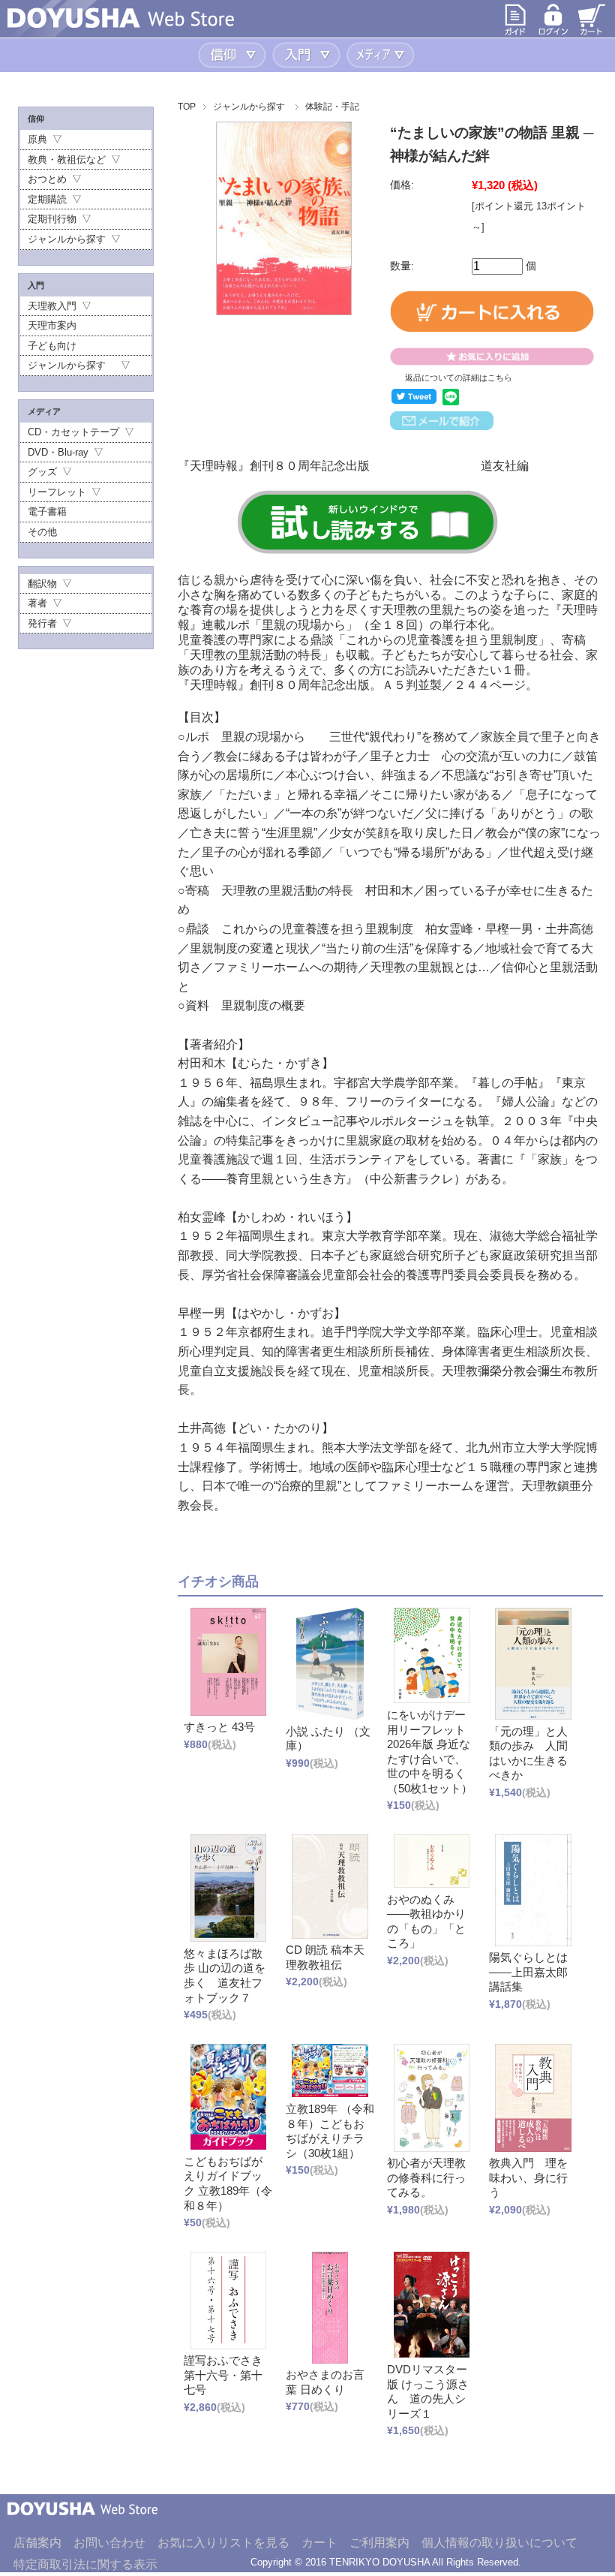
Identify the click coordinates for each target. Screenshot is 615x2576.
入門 (308, 55)
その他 (42, 532)
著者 (37, 603)
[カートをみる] (592, 33)
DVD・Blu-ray (58, 452)
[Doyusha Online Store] (82, 2526)
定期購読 (47, 199)
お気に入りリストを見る (223, 2543)
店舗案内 (37, 2543)
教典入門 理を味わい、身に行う (528, 2177)
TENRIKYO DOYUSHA (379, 2562)
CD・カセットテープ (73, 432)
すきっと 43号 (219, 1727)
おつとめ (47, 179)
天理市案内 (52, 325)
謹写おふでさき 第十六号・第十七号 (229, 2375)
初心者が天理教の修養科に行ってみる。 (426, 2177)
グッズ (42, 472)
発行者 (42, 623)
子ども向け (52, 346)
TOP (187, 107)
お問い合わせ (109, 2543)
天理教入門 (52, 306)
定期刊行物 (52, 219)
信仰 (234, 55)
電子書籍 (47, 512)
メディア (382, 55)
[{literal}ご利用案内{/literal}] (515, 33)
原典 (37, 139)
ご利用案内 (379, 2543)
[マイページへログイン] (553, 33)
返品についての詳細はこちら (459, 378)
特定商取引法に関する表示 (85, 2564)
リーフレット (57, 492)
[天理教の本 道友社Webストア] (121, 24)
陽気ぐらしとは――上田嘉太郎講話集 (528, 1972)
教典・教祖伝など (67, 159)
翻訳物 (42, 584)
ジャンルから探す (249, 107)
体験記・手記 (332, 107)
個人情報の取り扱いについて (499, 2543)
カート (319, 2543)
